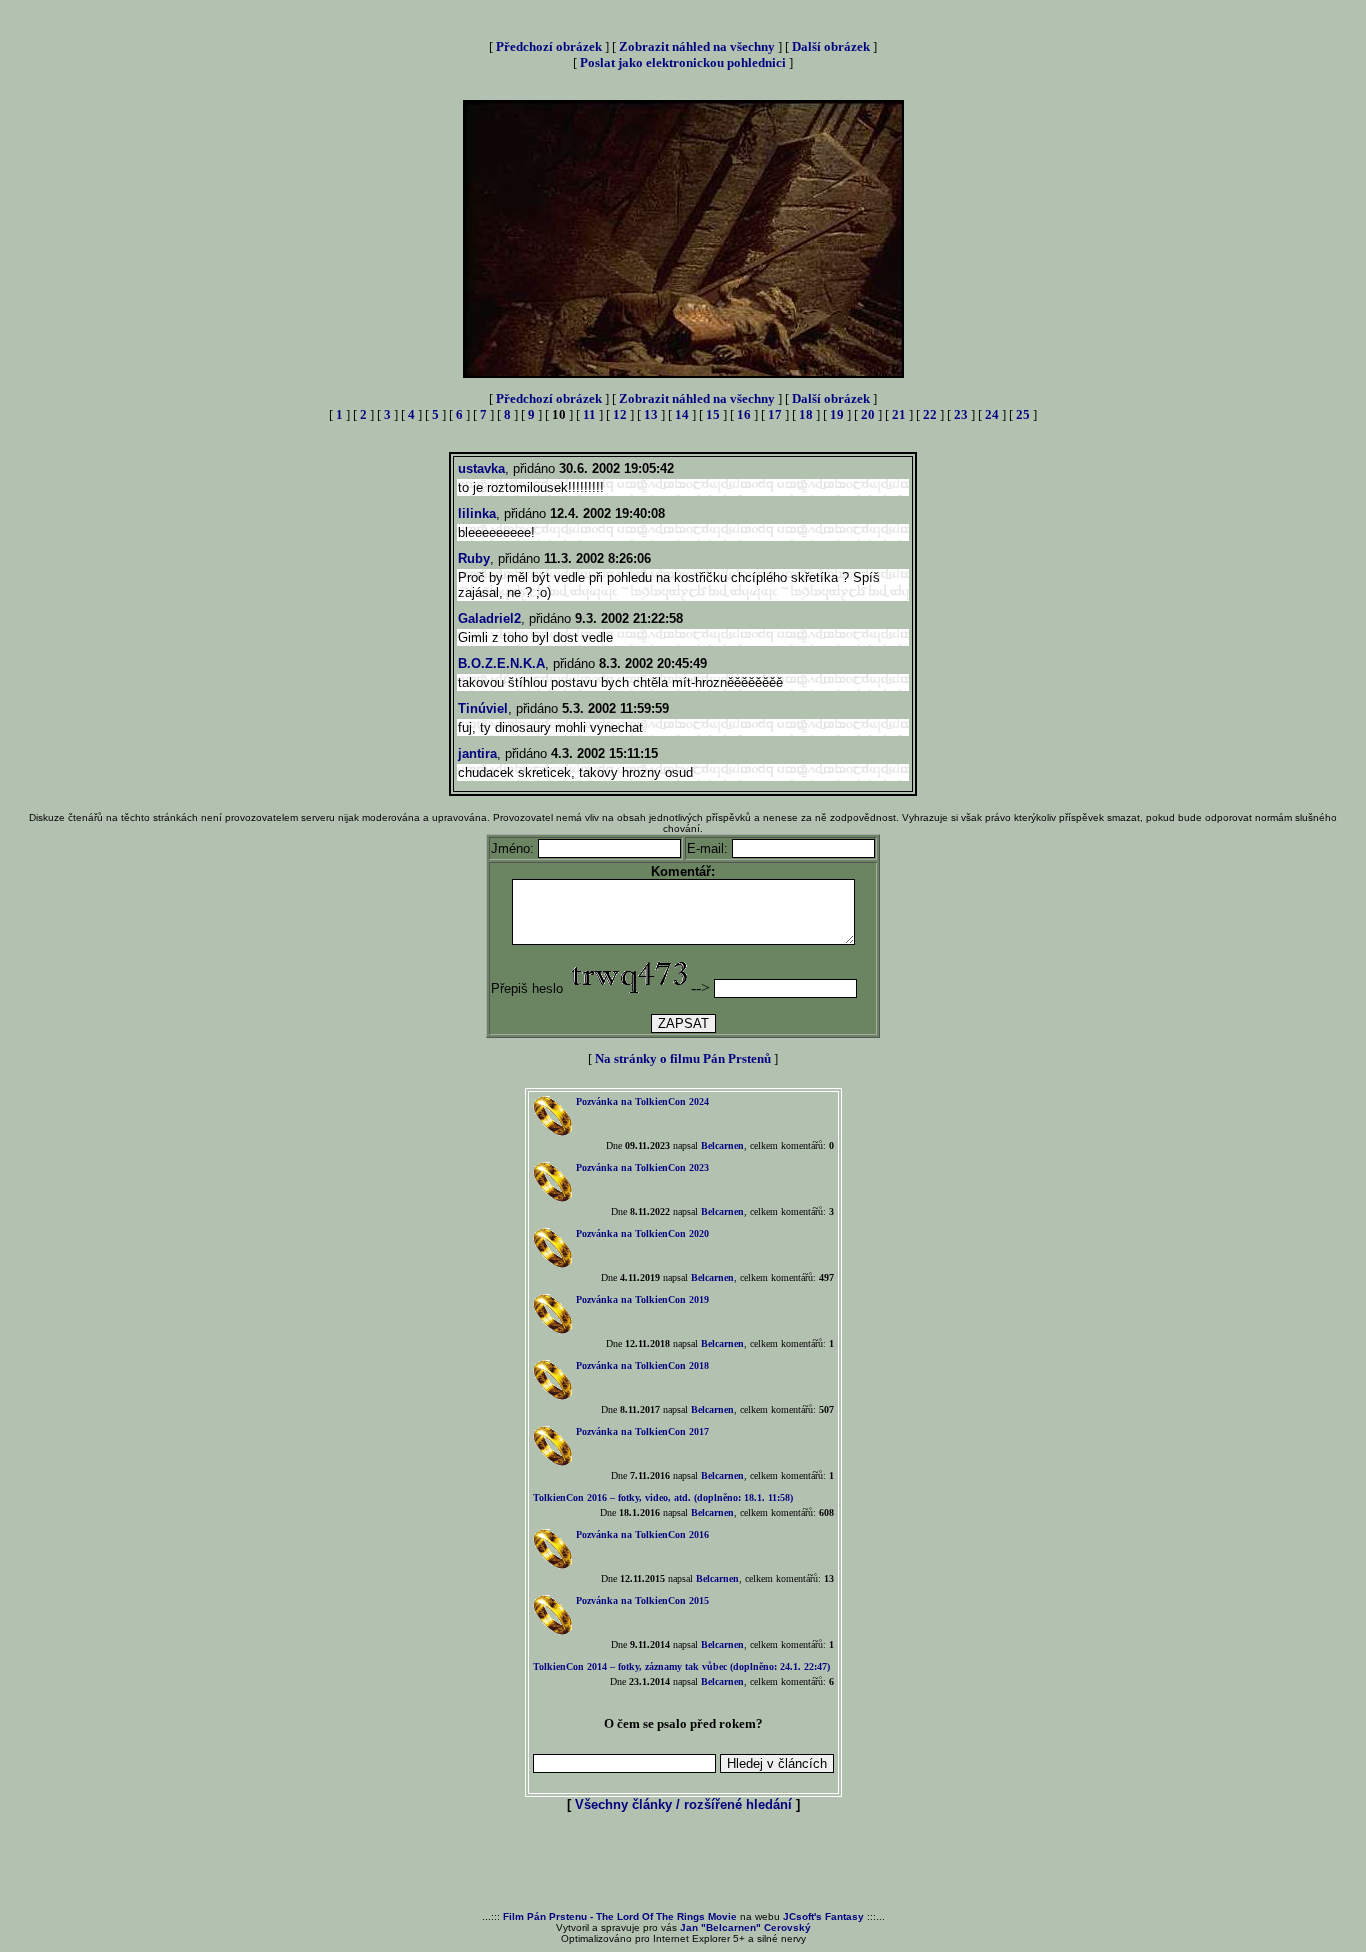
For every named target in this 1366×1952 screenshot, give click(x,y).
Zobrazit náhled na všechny (697, 46)
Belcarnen (722, 1145)
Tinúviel (483, 708)
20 (868, 414)
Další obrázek (831, 46)
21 (899, 414)
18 (806, 414)
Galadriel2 (489, 618)
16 (744, 414)
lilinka (477, 513)
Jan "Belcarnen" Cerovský (745, 1927)
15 (713, 414)
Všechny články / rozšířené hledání (683, 1804)
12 (620, 414)
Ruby (474, 558)
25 (1023, 414)
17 (775, 414)
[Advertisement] (683, 1863)
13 (651, 414)
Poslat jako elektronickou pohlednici (683, 62)
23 (961, 414)
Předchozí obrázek (549, 46)
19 (837, 414)
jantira (477, 753)
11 (589, 414)
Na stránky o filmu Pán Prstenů (683, 1058)
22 (930, 414)
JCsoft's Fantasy (823, 1916)
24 (992, 414)
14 (682, 414)
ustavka (481, 468)
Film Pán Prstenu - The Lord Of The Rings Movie (620, 1916)
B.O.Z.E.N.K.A (501, 663)
